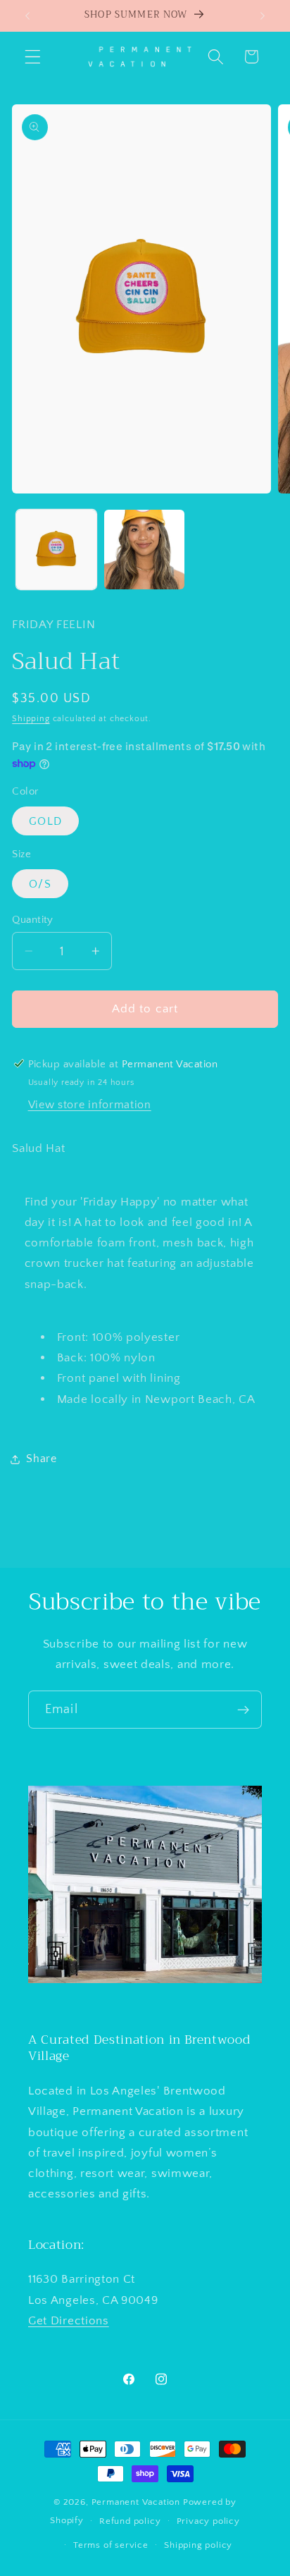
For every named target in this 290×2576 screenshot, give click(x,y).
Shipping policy (198, 2545)
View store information (90, 1105)
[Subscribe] (243, 1710)
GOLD (45, 821)
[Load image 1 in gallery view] (56, 550)
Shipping (31, 719)
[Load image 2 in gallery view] (144, 550)
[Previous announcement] (27, 16)
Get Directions (69, 2320)
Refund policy (130, 2521)
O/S (40, 884)
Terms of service (111, 2545)
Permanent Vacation (136, 2502)
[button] (33, 57)
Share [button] (41, 1459)
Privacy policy (208, 2521)
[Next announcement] (263, 16)
